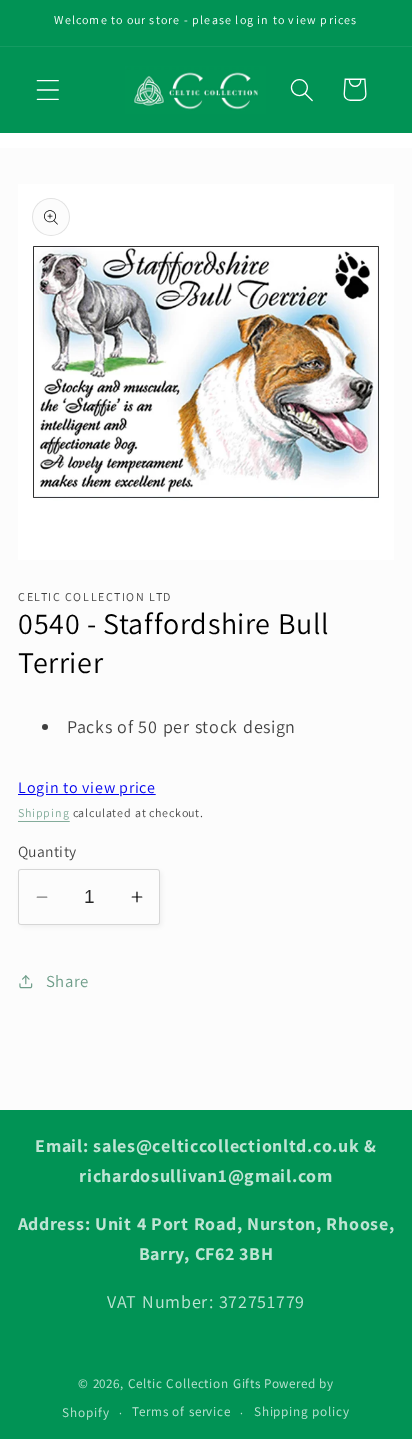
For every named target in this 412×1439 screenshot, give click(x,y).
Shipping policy (302, 1411)
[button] (48, 89)
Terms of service (181, 1411)
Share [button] (67, 981)
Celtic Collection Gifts (194, 1383)
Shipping (44, 812)
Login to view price (87, 787)
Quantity (47, 851)
